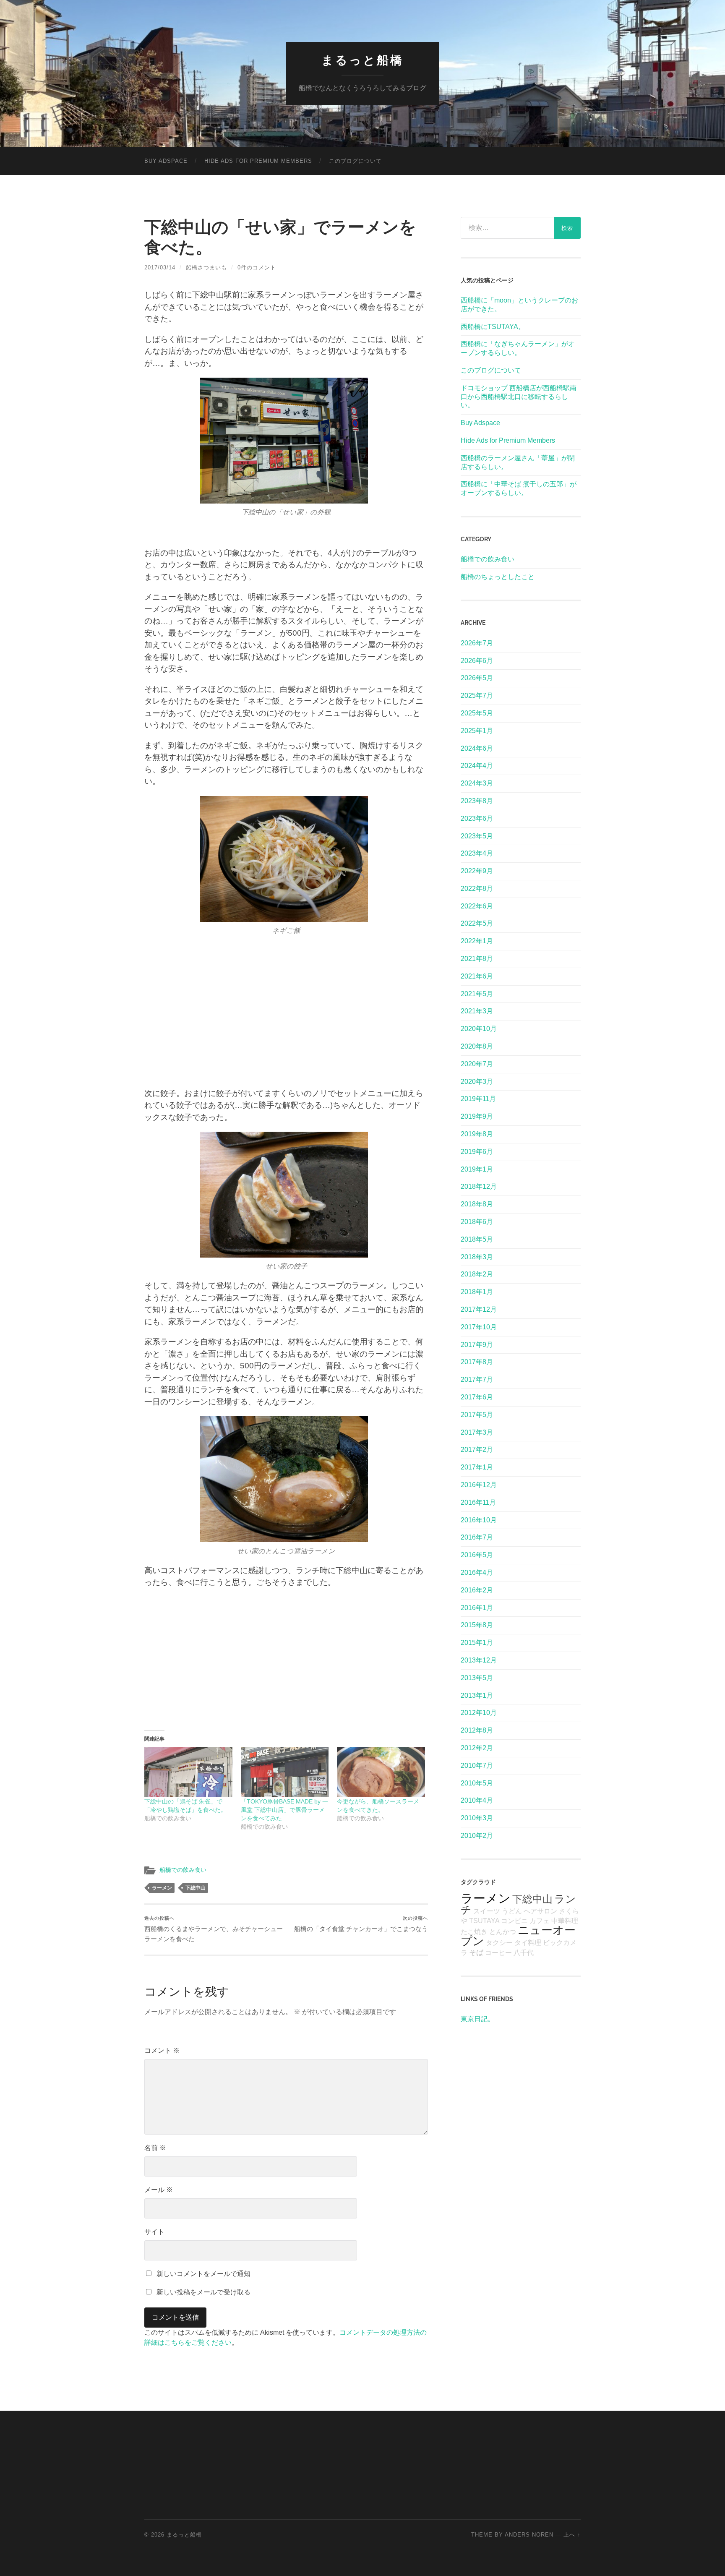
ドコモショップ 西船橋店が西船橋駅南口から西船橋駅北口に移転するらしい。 (519, 397)
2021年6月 (477, 976)
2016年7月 (477, 1537)
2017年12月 (479, 1309)
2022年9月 (477, 871)
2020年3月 (477, 1082)
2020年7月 (477, 1064)
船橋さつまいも (206, 268)
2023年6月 (477, 818)
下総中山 (196, 1888)
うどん (512, 1911)
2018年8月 (477, 1204)
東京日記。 (477, 2019)
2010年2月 (477, 1836)
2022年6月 (477, 906)
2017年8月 (477, 1362)
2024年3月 (477, 783)
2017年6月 (477, 1397)
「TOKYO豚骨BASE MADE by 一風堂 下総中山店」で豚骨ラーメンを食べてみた (284, 1810)
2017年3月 (477, 1432)
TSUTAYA (484, 1921)
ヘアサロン (540, 1911)
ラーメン (162, 1888)
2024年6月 (477, 748)
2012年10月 (479, 1713)
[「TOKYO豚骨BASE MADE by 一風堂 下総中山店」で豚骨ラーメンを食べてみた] (285, 1772)
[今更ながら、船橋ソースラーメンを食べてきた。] (381, 1772)
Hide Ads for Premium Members (258, 161)
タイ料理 (528, 1943)
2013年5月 (477, 1678)
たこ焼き (474, 1932)
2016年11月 (478, 1502)
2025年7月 (477, 696)
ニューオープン (518, 1936)
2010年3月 (477, 1818)
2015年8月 (477, 1625)
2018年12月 (479, 1186)
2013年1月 (477, 1695)
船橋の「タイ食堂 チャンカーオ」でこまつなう (361, 1924)
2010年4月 (477, 1800)
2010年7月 (477, 1766)
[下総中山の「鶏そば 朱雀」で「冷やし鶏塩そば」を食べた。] (188, 1772)
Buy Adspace (166, 161)
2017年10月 (479, 1327)
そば (476, 1952)
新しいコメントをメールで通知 (203, 2274)
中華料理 (565, 1921)
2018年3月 (477, 1257)
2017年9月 (477, 1345)
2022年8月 (477, 889)
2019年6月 (477, 1152)
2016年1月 (477, 1608)
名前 (155, 2148)
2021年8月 (477, 959)
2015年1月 (477, 1643)
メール (159, 2190)
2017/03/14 (160, 268)
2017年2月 (477, 1450)
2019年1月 (477, 1169)
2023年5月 (477, 836)
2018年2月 (477, 1274)
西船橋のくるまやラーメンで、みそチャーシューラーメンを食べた (214, 1929)
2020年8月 (477, 1046)
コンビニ (514, 1921)
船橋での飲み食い (183, 1870)
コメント (162, 2050)
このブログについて (355, 161)
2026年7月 (477, 643)
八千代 (524, 1953)
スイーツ (487, 1911)
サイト (154, 2232)
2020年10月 (479, 1029)
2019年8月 (477, 1134)
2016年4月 (477, 1572)
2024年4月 (477, 766)
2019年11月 (478, 1099)
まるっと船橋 (362, 60)
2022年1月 (477, 941)
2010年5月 (477, 1783)
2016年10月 (479, 1520)
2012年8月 (477, 1730)
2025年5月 (477, 713)
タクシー (499, 1943)
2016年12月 (479, 1485)
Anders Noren (529, 2535)
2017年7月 (477, 1379)
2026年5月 (477, 678)
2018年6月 (477, 1222)
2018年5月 (477, 1239)
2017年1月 (477, 1467)
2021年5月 (477, 994)
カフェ (540, 1921)
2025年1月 (477, 731)
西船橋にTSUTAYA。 (493, 327)
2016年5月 (477, 1555)
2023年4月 (477, 853)
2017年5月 (477, 1415)
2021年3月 (477, 1011)
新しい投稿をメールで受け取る (203, 2292)
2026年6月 (477, 661)
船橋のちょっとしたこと (498, 577)
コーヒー (498, 1953)
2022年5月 (477, 923)
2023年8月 (477, 801)
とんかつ (503, 1932)
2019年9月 (477, 1116)
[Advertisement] (286, 1007)
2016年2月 (477, 1590)
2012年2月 (477, 1748)
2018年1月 (477, 1292)
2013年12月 (479, 1660)
